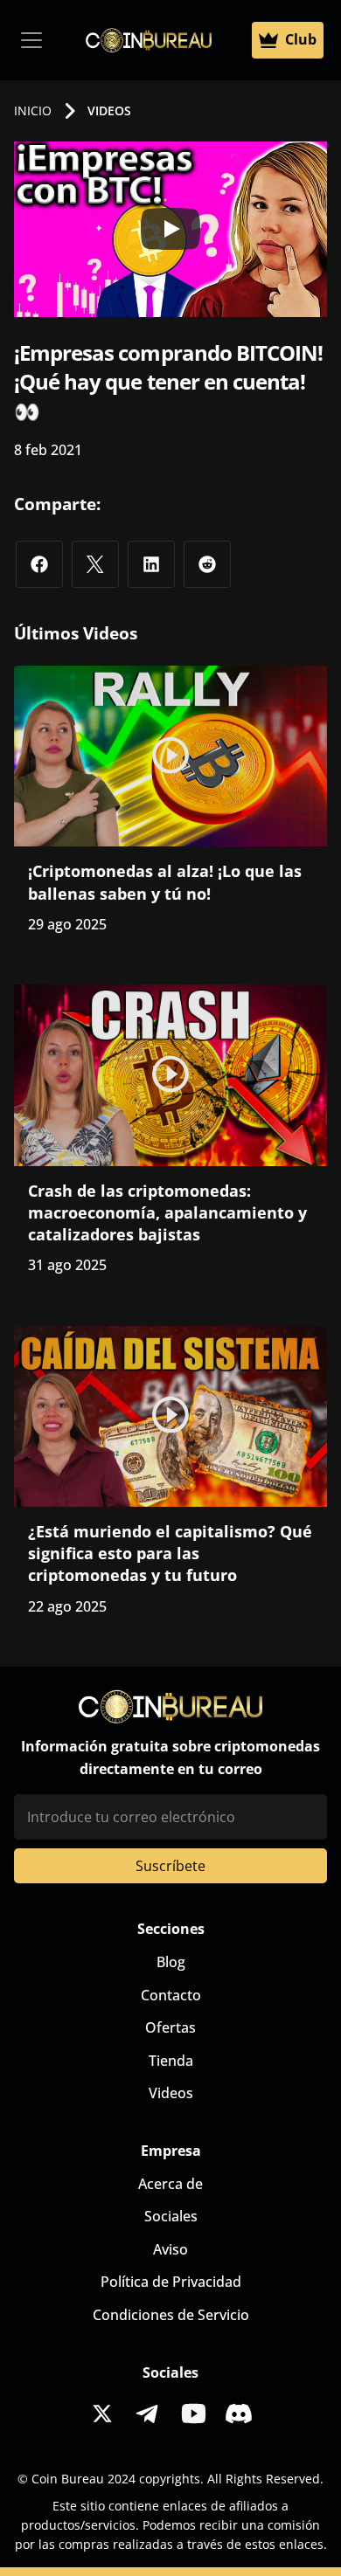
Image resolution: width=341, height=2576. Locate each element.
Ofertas (170, 2027)
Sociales (171, 2216)
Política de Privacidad (171, 2282)
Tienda (171, 2061)
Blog (171, 1962)
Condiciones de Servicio (171, 2315)
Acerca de (170, 2184)
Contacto (171, 1995)
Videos (171, 2093)
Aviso (170, 2249)
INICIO (33, 110)
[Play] (170, 229)
